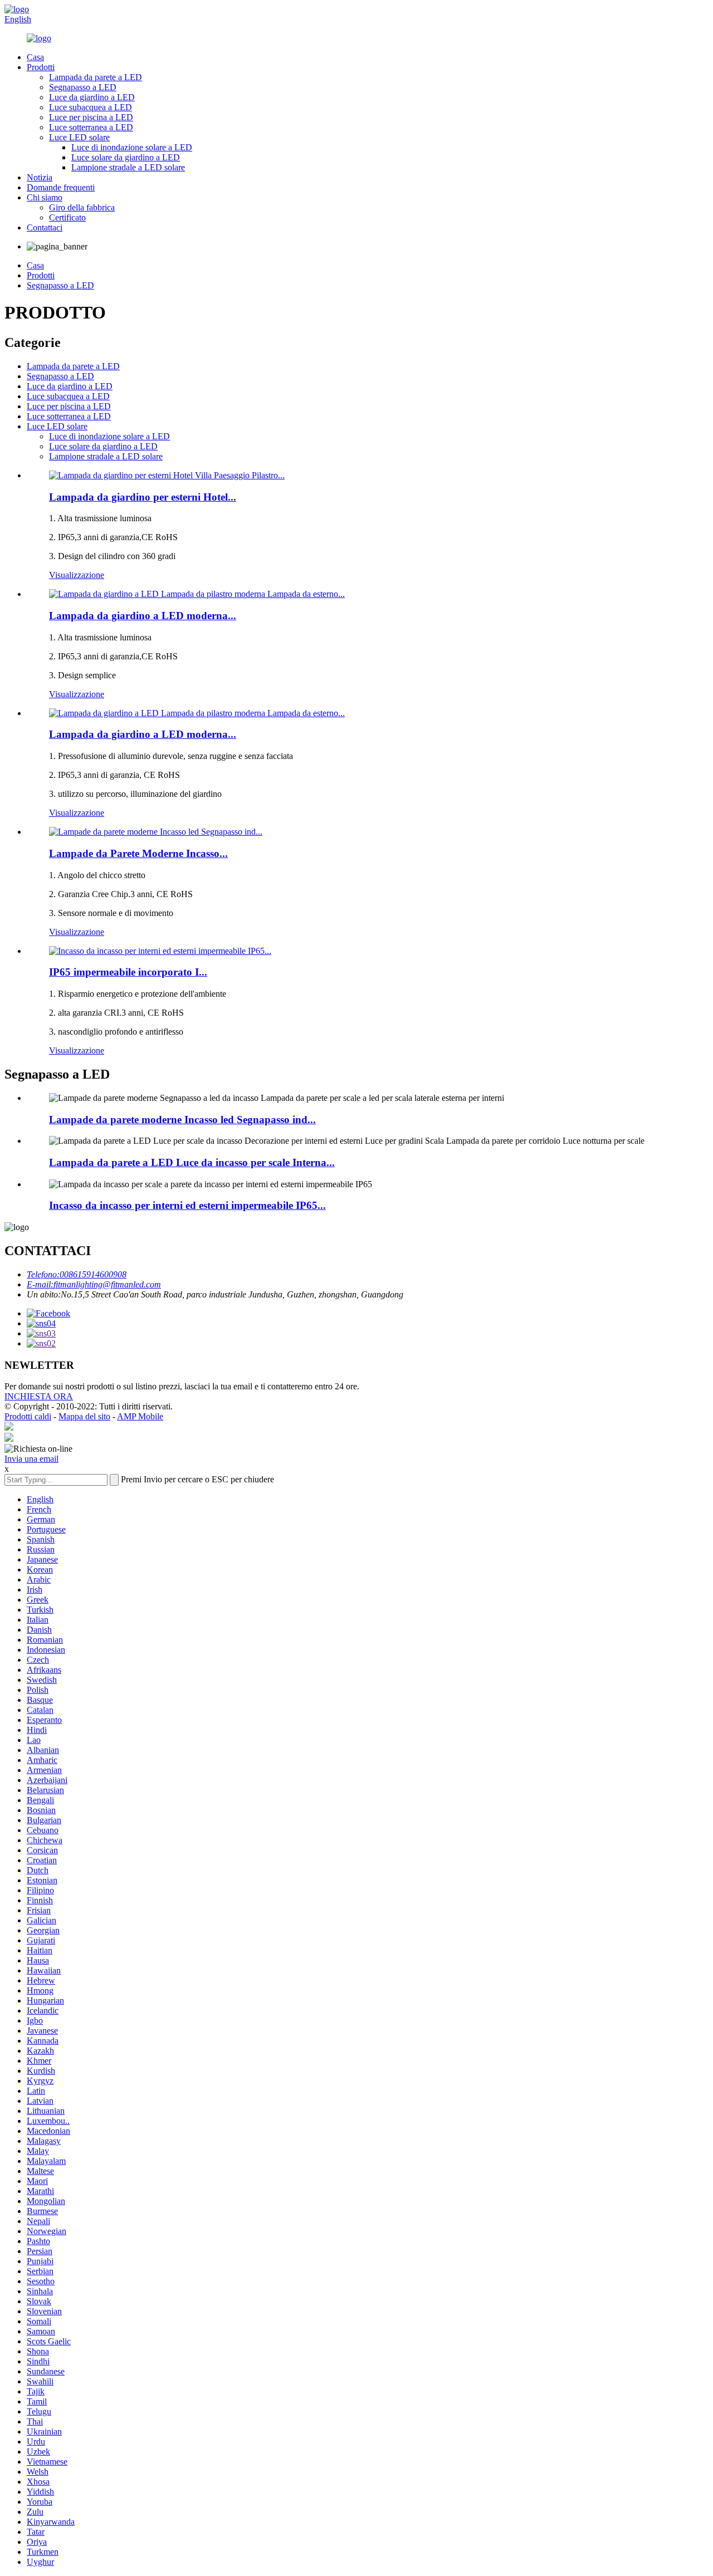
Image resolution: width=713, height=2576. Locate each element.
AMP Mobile (140, 1416)
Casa (35, 57)
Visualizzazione (77, 575)
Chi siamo (45, 197)
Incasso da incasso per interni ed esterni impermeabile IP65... (187, 1205)
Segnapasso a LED (83, 87)
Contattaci (45, 227)
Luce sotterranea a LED (91, 127)
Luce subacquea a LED (91, 107)
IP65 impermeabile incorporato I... (128, 972)
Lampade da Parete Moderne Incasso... (138, 853)
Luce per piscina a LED (91, 117)
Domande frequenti (61, 187)
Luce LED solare (79, 137)
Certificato (67, 217)
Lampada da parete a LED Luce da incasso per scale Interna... (192, 1162)
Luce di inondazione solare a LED (132, 147)
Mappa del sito (84, 1416)
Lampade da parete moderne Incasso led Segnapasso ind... (182, 1120)
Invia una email (31, 1459)
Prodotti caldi (28, 1416)
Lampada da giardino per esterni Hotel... (143, 497)
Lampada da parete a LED (96, 77)
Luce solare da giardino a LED (126, 157)
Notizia (40, 177)
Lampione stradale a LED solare (128, 167)
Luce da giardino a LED (92, 97)
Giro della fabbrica (82, 207)
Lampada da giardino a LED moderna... (143, 616)
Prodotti (41, 67)
